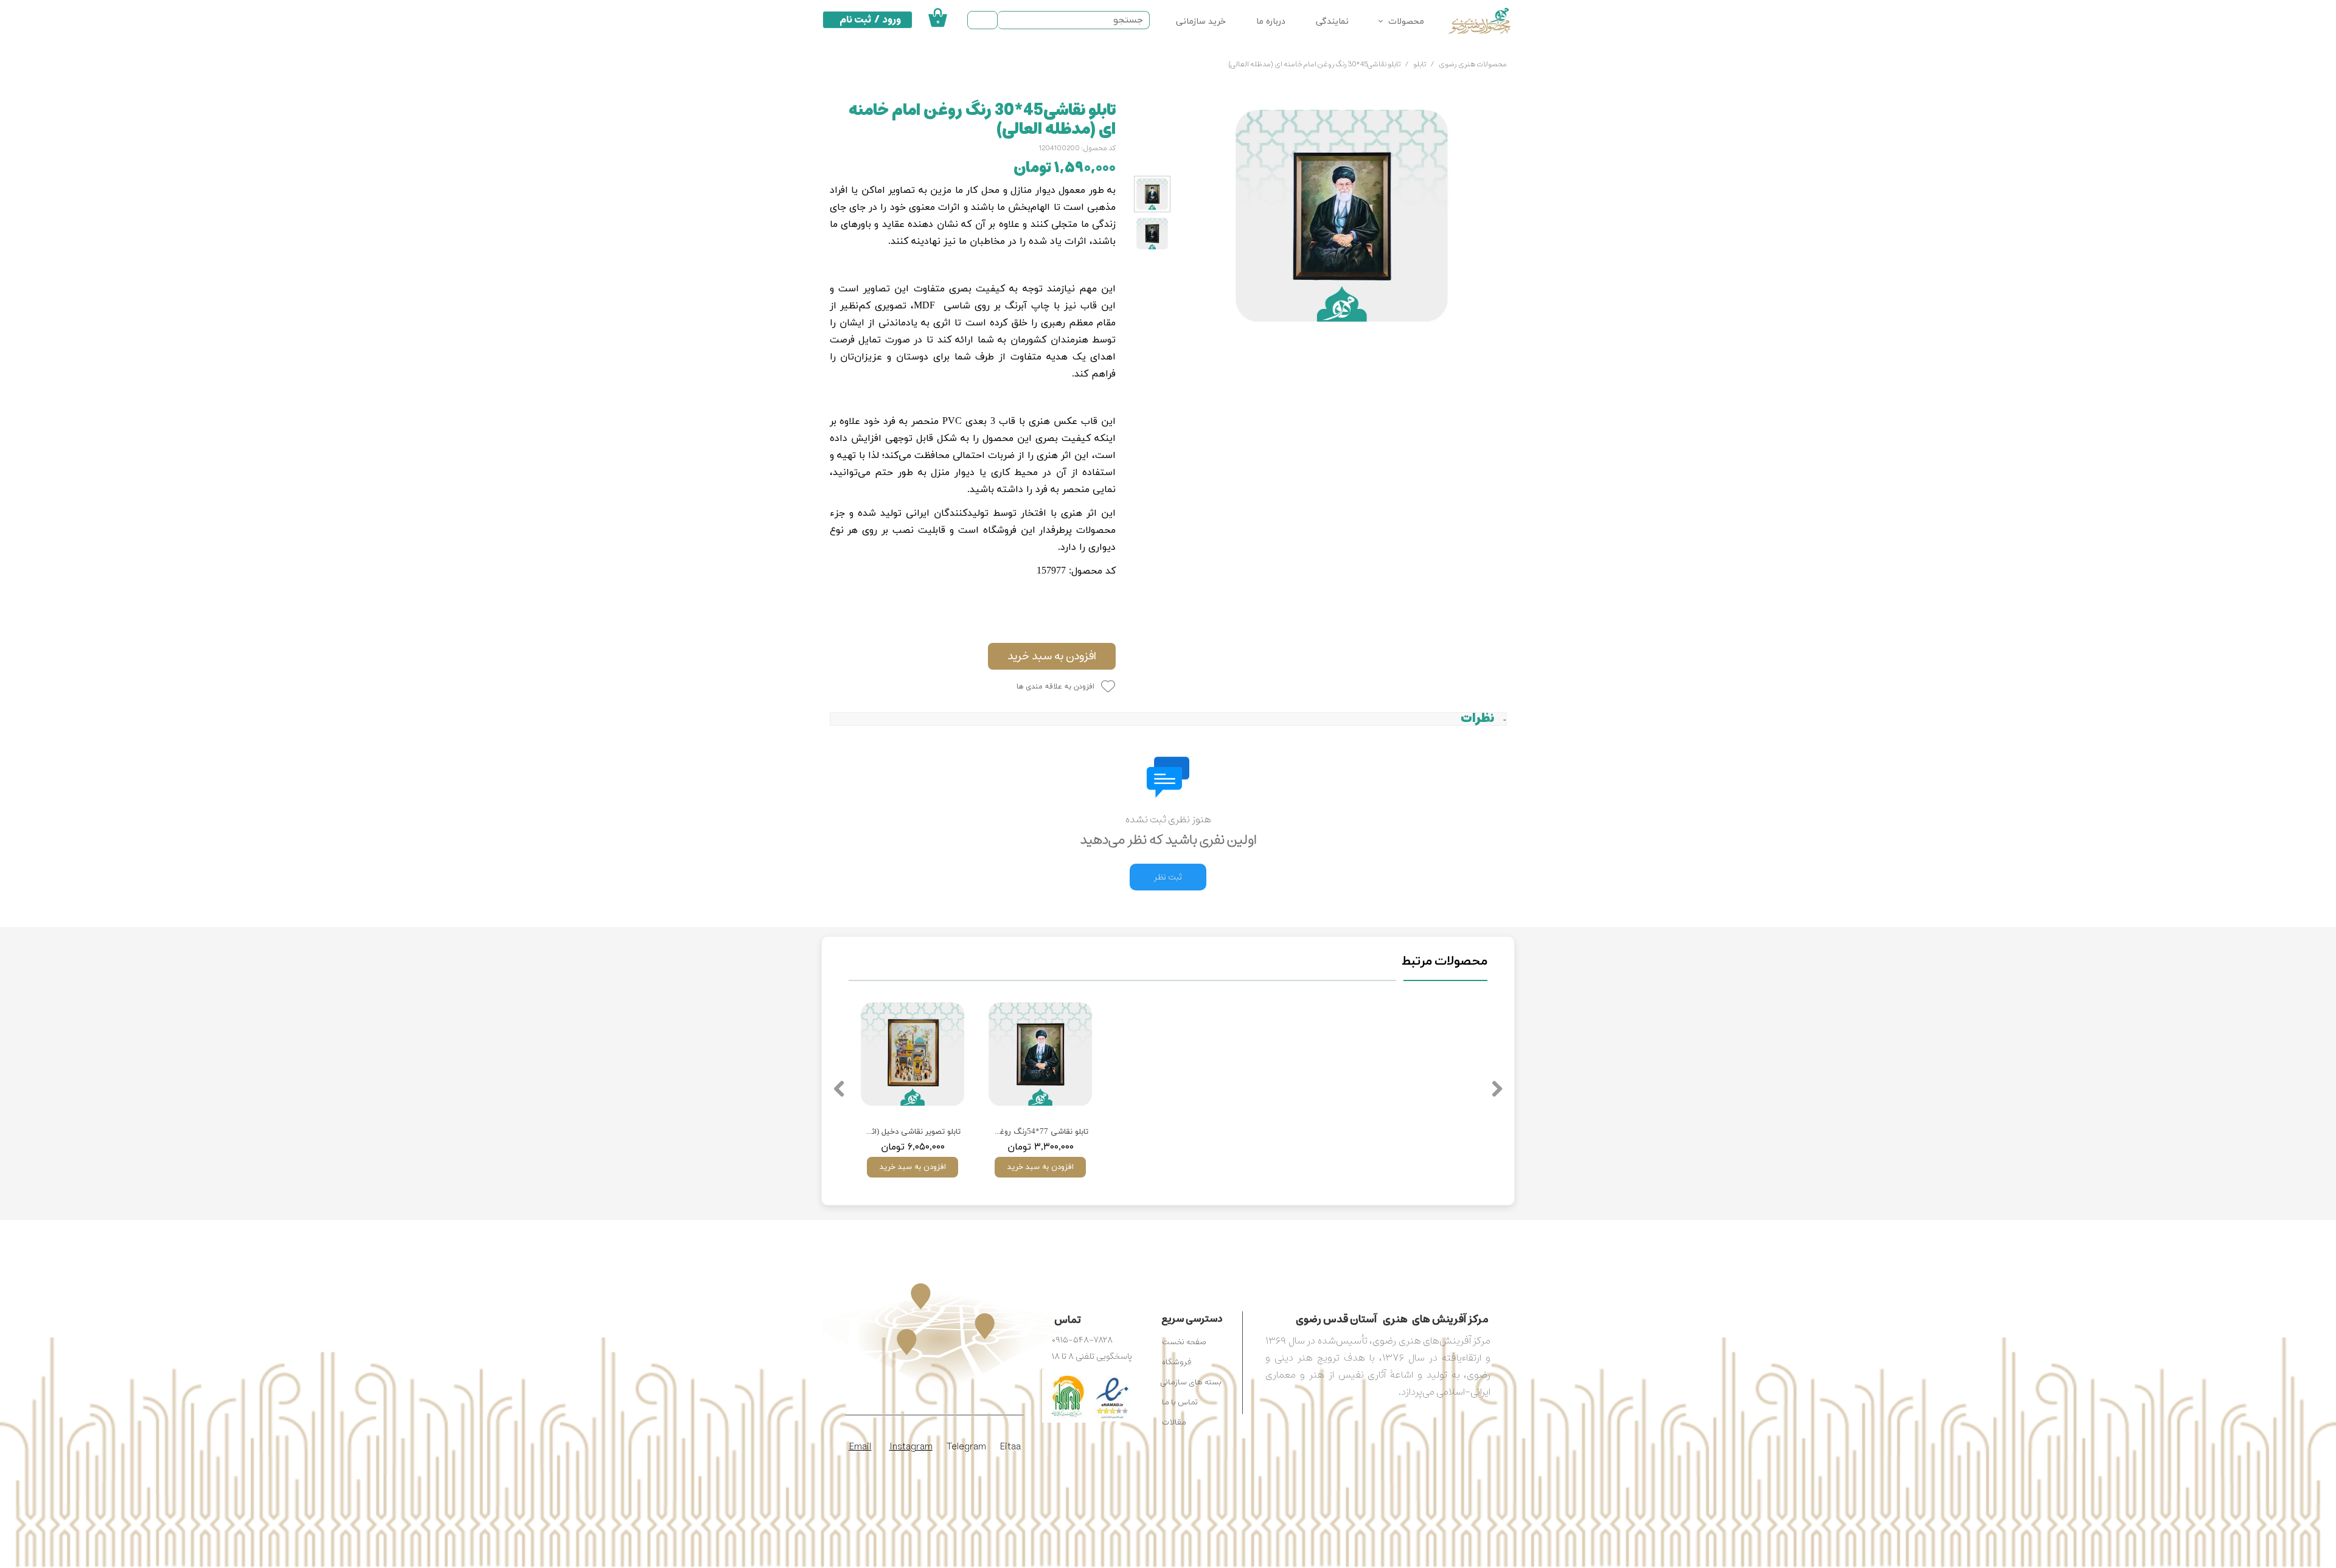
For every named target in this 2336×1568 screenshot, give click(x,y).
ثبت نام (855, 19)
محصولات (1406, 22)
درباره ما (1271, 22)
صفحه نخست (1184, 1342)
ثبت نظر (1168, 877)
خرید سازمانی (1201, 22)
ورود (892, 19)
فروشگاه (1177, 1362)
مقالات (1174, 1422)
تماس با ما (1180, 1402)
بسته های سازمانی (1191, 1382)
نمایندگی (1332, 22)
